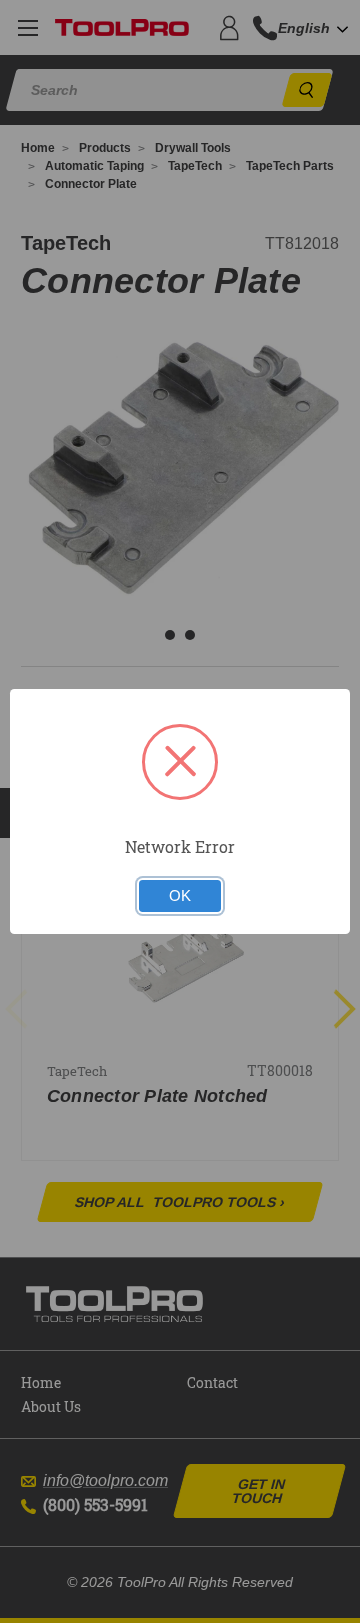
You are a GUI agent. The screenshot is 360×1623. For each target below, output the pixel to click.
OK (180, 896)
